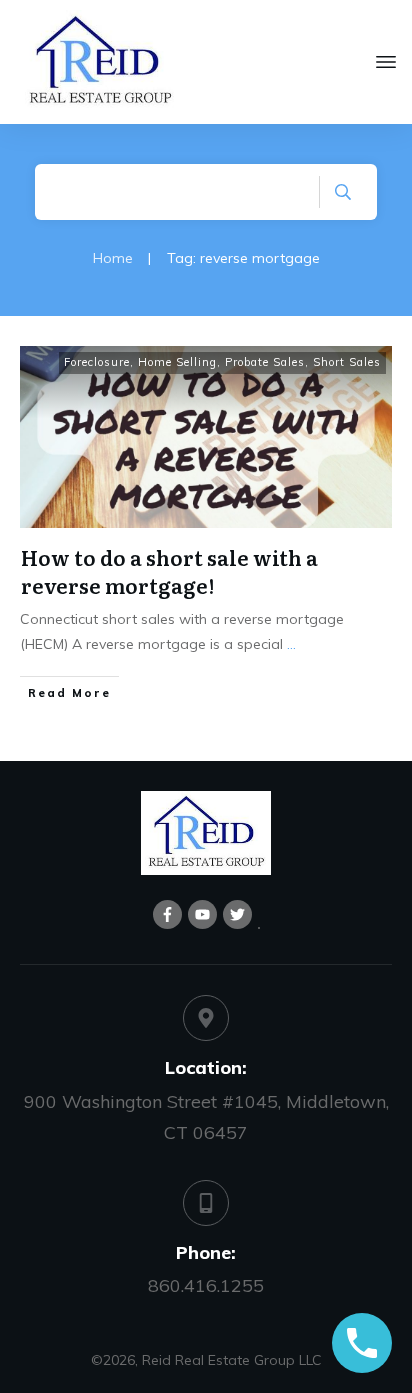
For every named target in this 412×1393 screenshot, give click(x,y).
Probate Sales (265, 362)
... (291, 644)
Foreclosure (97, 362)
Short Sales (347, 362)
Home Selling (177, 362)
